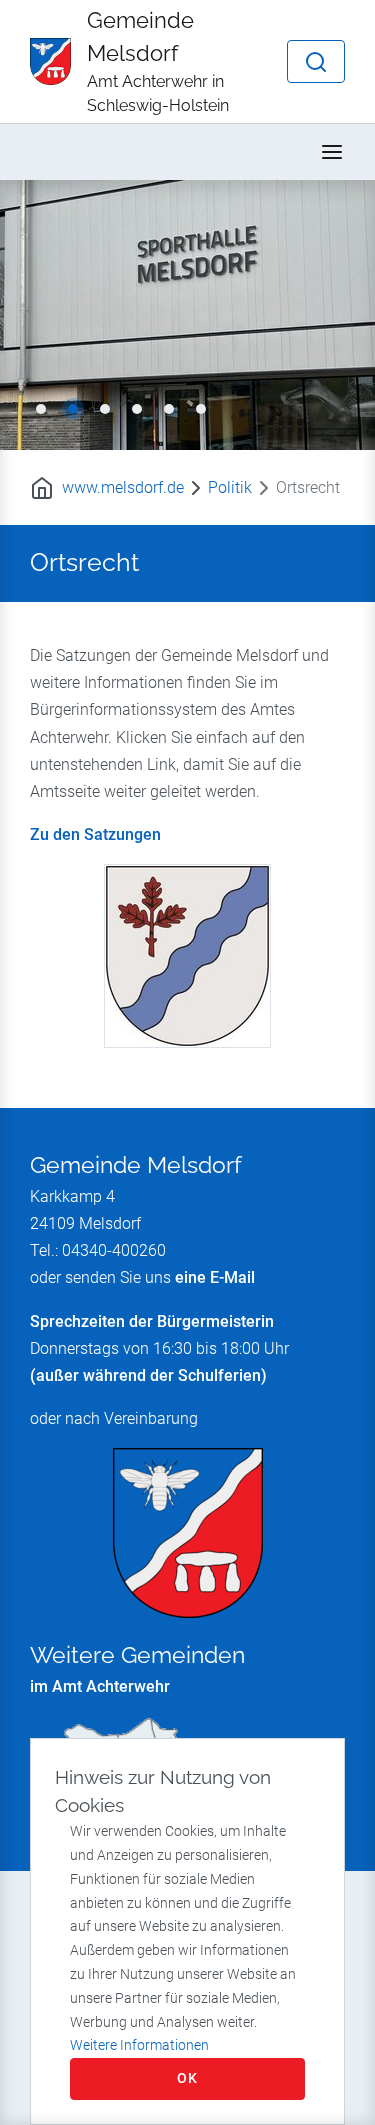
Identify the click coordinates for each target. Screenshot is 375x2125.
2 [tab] (73, 409)
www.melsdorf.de (123, 487)
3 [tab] (105, 409)
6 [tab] (201, 409)
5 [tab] (169, 409)
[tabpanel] (187, 315)
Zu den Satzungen (95, 834)
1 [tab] (41, 409)
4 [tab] (137, 409)
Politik (230, 487)
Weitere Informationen (139, 2045)
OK (187, 2078)
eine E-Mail (215, 1277)
